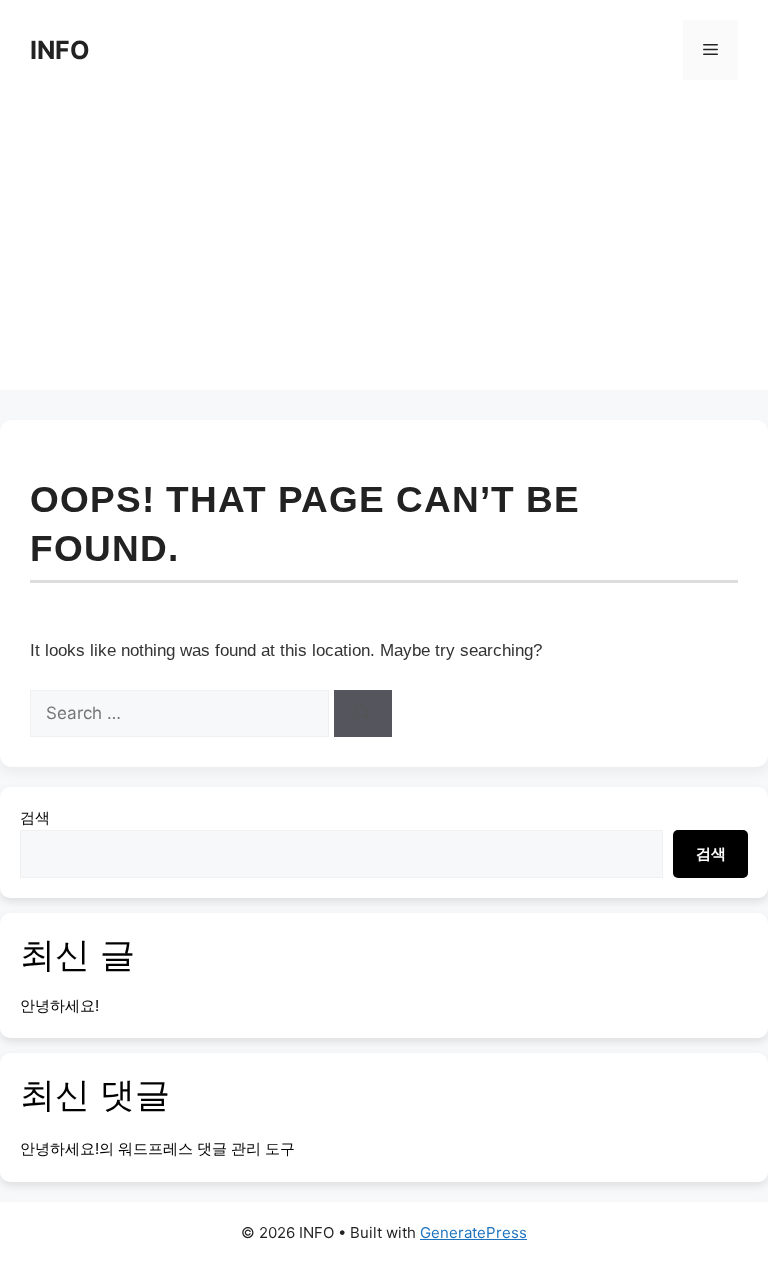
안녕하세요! (59, 1005)
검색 (35, 817)
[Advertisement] (384, 250)
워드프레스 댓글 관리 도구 (206, 1148)
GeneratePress (473, 1232)
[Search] (363, 714)
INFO (60, 50)
